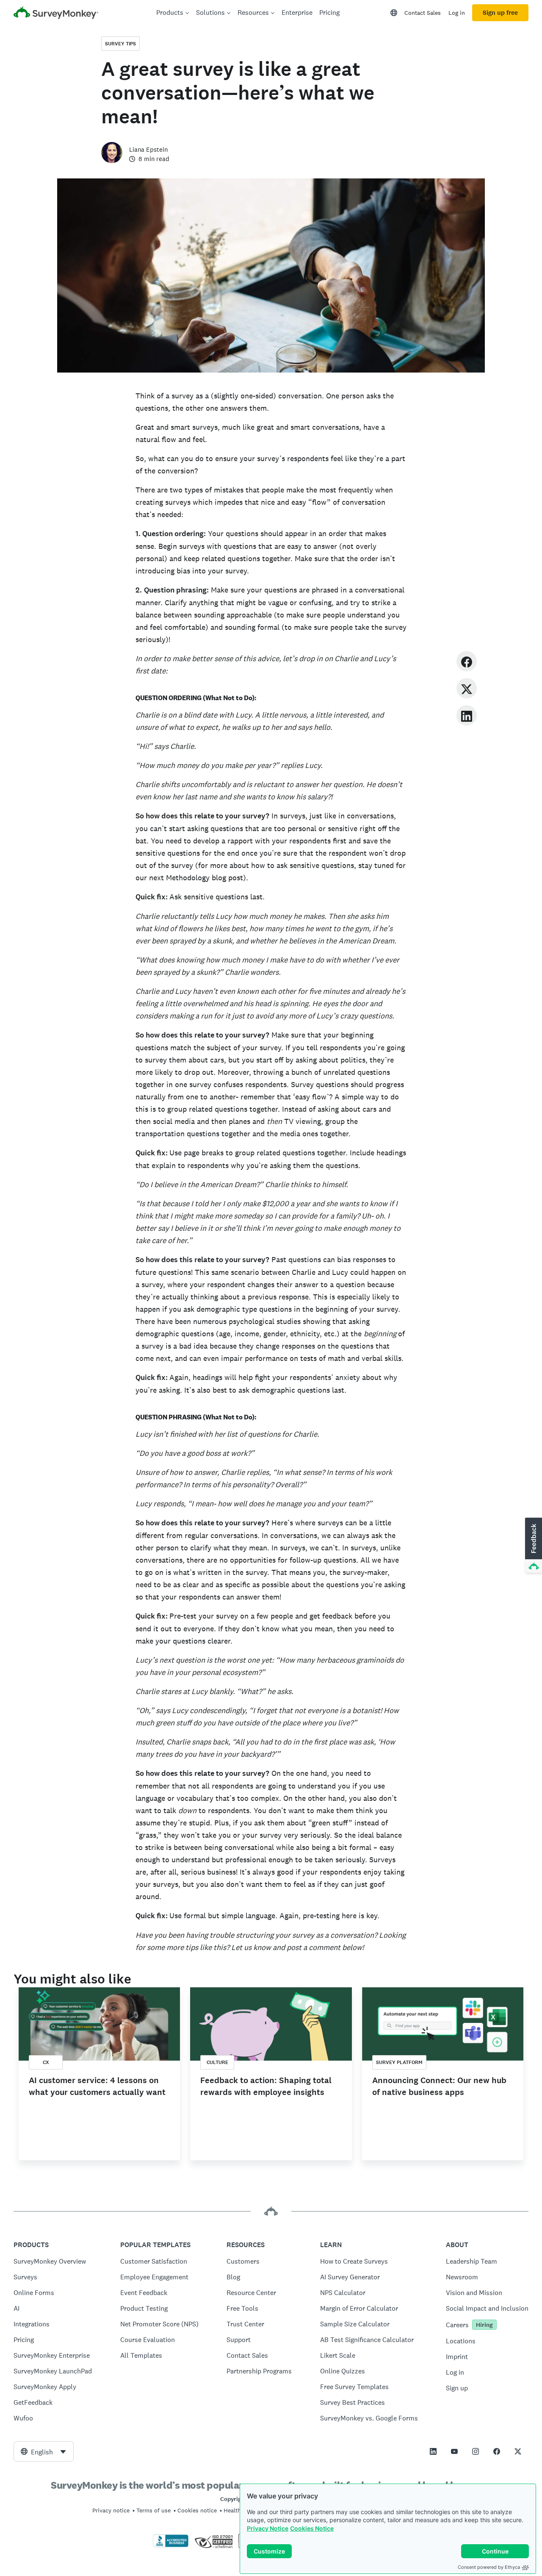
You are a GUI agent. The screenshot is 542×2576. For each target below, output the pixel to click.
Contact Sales (423, 13)
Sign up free (500, 13)
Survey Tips (120, 44)
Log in (457, 13)
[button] (533, 1546)
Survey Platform (399, 2062)
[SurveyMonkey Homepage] (56, 14)
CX (46, 2062)
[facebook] (467, 661)
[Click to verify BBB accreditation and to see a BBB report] (171, 2545)
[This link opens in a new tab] (433, 2451)
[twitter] (467, 688)
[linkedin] (467, 715)
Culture (217, 2062)
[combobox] (44, 2451)
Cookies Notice (312, 2528)
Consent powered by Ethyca (489, 2567)
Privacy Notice (268, 2528)
